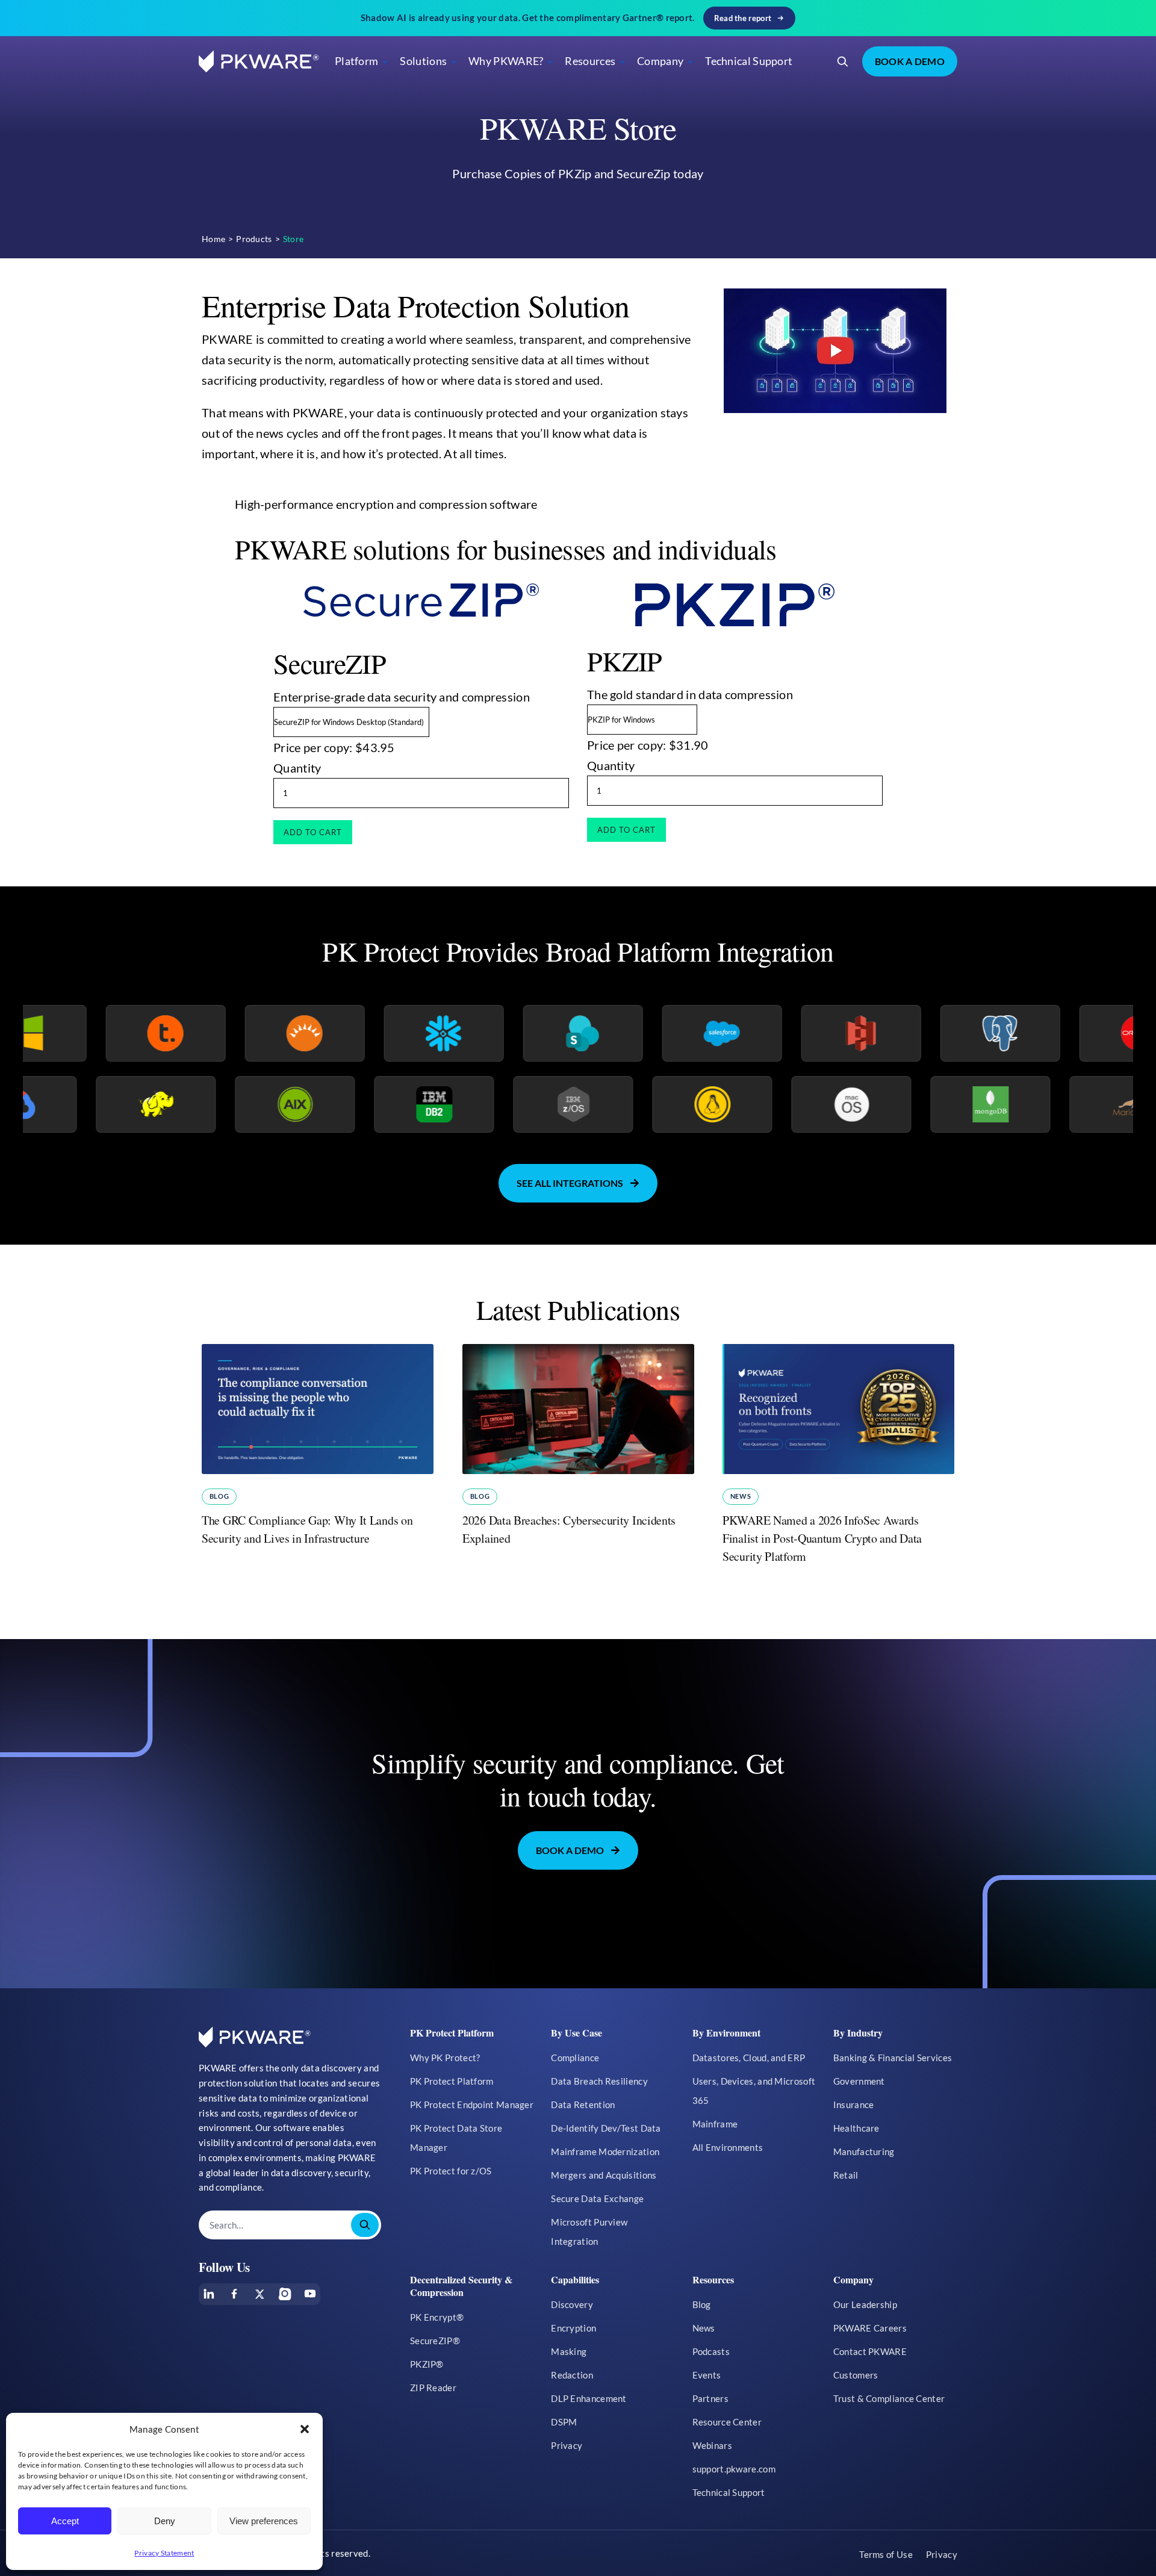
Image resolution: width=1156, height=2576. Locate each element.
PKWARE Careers (870, 2328)
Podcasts (711, 2351)
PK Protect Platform (452, 2081)
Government (859, 2081)
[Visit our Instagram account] (285, 2294)
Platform (356, 61)
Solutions (423, 61)
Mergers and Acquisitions (604, 2175)
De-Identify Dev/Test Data (606, 2128)
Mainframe (715, 2124)
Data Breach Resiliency (599, 2081)
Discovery (572, 2304)
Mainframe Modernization (605, 2151)
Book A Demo (910, 61)
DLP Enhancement (589, 2398)
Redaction (572, 2375)
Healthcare (856, 2128)
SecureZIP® (435, 2341)
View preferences (264, 2521)
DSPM (564, 2422)
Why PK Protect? (445, 2058)
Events (707, 2375)
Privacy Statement (164, 2553)
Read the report (743, 18)
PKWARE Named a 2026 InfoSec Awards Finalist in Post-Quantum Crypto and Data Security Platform (822, 1538)
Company (660, 61)
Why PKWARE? (506, 61)
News (741, 1496)
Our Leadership (865, 2304)
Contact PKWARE (870, 2351)
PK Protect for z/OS (451, 2171)
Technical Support (749, 61)
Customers (856, 2375)
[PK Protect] (839, 351)
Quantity (297, 768)
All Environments (728, 2147)
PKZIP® (427, 2364)
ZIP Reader (433, 2388)
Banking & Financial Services (893, 2058)
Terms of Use (886, 2554)
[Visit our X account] (259, 2294)
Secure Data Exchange (597, 2198)
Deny (165, 2521)
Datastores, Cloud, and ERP (749, 2058)
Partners (710, 2398)
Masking (569, 2351)
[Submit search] (365, 2225)
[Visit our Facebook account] (234, 2294)
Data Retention (583, 2105)
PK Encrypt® (437, 2317)
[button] (305, 2429)
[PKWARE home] (259, 62)
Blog (219, 1496)
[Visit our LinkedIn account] (209, 2294)
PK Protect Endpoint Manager (472, 2105)
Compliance (575, 2058)
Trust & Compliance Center (889, 2398)
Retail (846, 2175)
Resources (590, 61)
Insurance (854, 2105)
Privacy (567, 2445)
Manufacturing (864, 2151)
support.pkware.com (734, 2469)
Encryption (573, 2328)
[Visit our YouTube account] (310, 2294)
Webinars (712, 2445)
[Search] (843, 61)
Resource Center (727, 2422)
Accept (65, 2521)
